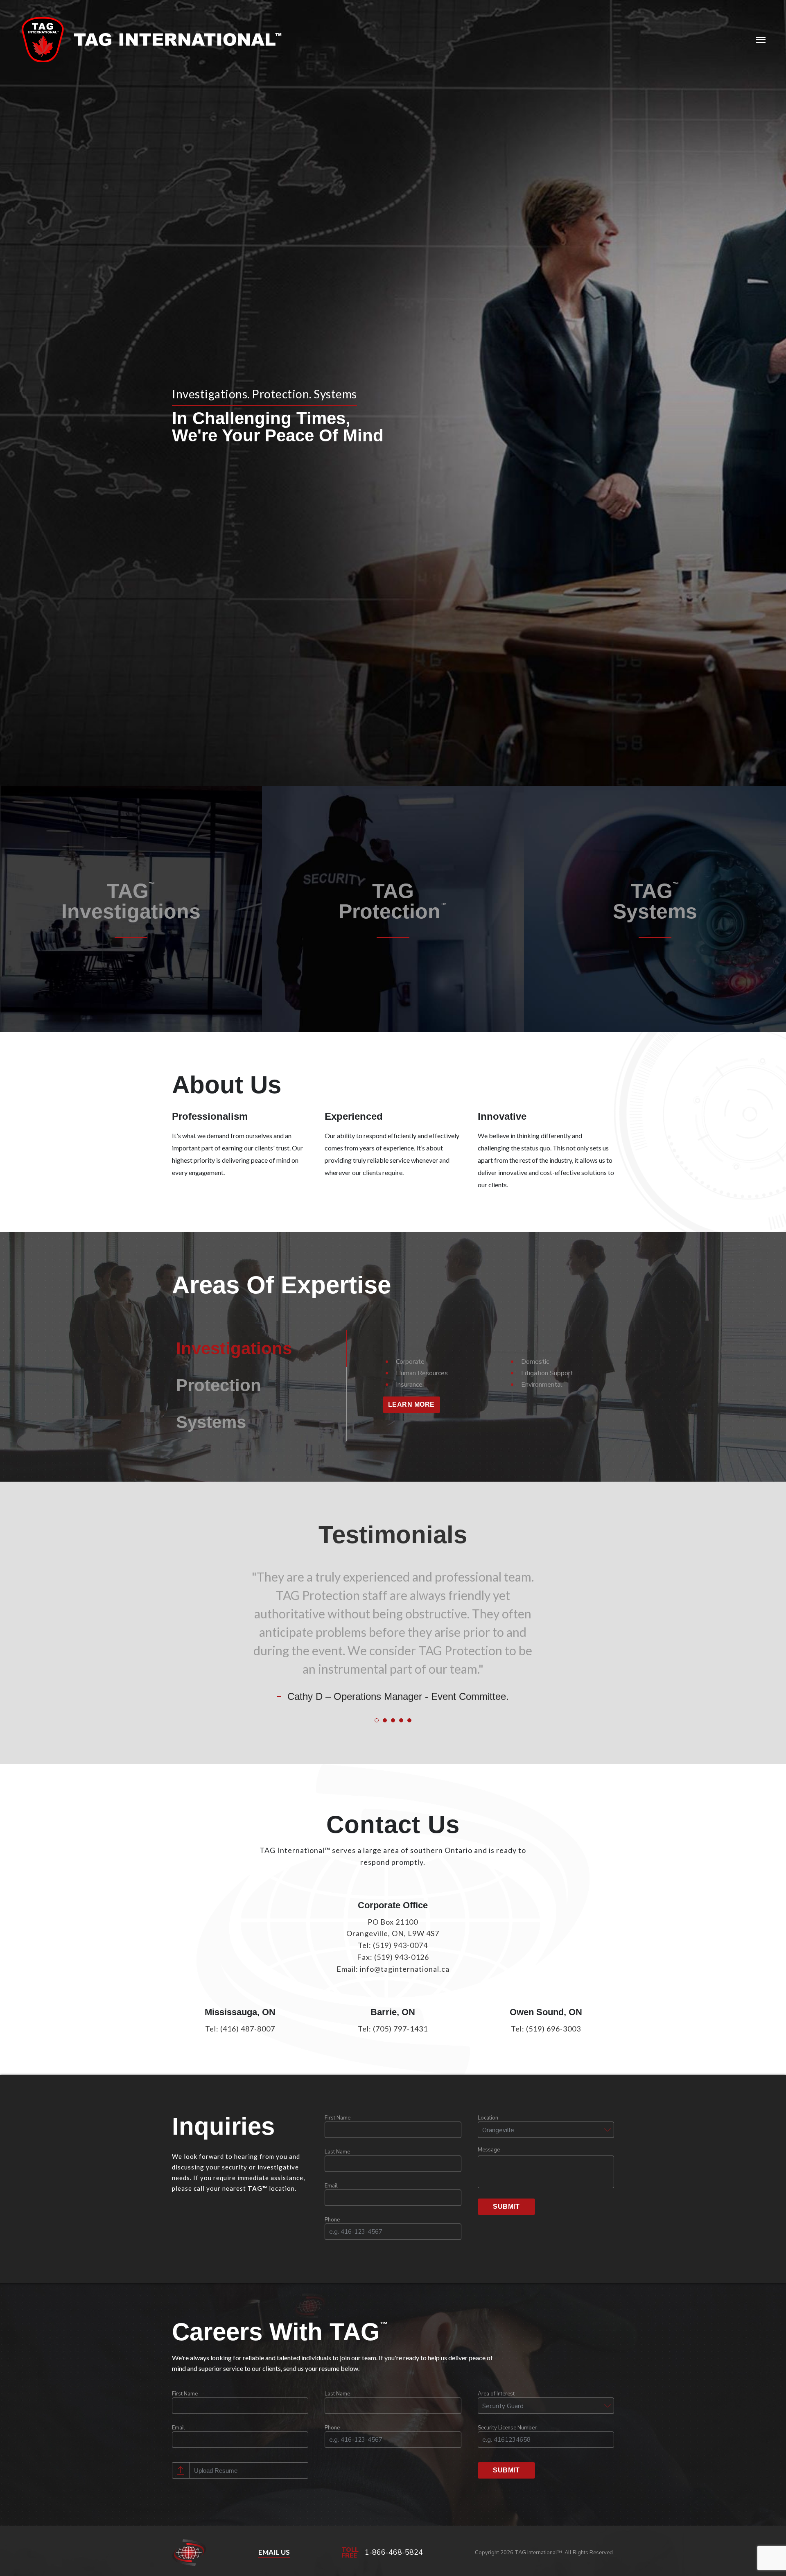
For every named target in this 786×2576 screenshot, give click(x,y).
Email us (274, 2552)
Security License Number (507, 2428)
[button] (546, 2130)
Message (489, 2150)
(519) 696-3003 (553, 2029)
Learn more (411, 1404)
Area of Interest (496, 2394)
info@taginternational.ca (405, 1969)
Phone (332, 2220)
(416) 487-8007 (248, 2029)
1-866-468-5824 (394, 2552)
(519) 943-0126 (402, 1957)
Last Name (337, 2152)
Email (331, 2186)
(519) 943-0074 (400, 1945)
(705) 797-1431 (400, 2029)
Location (488, 2118)
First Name (338, 2118)
